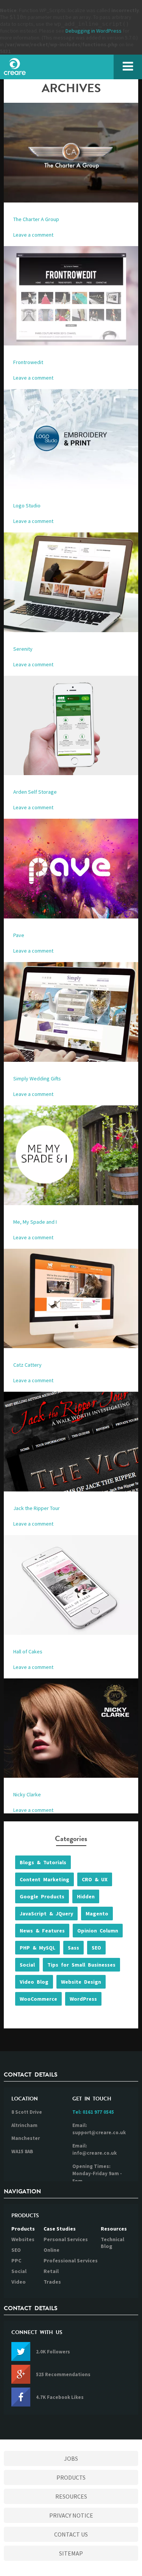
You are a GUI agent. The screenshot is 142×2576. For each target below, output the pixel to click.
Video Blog (34, 1982)
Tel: (93, 2112)
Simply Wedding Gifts (37, 1078)
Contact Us (71, 2534)
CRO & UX (95, 1879)
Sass (73, 1948)
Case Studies (60, 2229)
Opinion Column (98, 1931)
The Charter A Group (36, 219)
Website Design (81, 1982)
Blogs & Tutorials (43, 1862)
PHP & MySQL (37, 1948)
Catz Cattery (27, 1365)
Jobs (71, 2458)
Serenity (23, 649)
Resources (114, 2229)
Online (51, 2250)
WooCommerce (38, 1999)
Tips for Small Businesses (81, 1965)
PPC (16, 2260)
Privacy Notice (71, 2515)
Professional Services (71, 2260)
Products (23, 2229)
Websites (23, 2239)
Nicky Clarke (27, 1794)
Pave (19, 935)
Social (27, 1965)
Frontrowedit (28, 362)
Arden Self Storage (35, 792)
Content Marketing (44, 1879)
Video (19, 2282)
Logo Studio (27, 505)
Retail (51, 2271)
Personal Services (66, 2239)
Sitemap (71, 2553)
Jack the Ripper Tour (37, 1508)
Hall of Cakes (28, 1651)
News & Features (42, 1931)
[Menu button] (128, 67)
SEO (96, 1948)
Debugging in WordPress (94, 31)
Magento (97, 1914)
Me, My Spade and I (35, 1222)
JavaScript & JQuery (46, 1914)
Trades (52, 2282)
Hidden (86, 1896)
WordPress (83, 1999)
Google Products (42, 1896)
